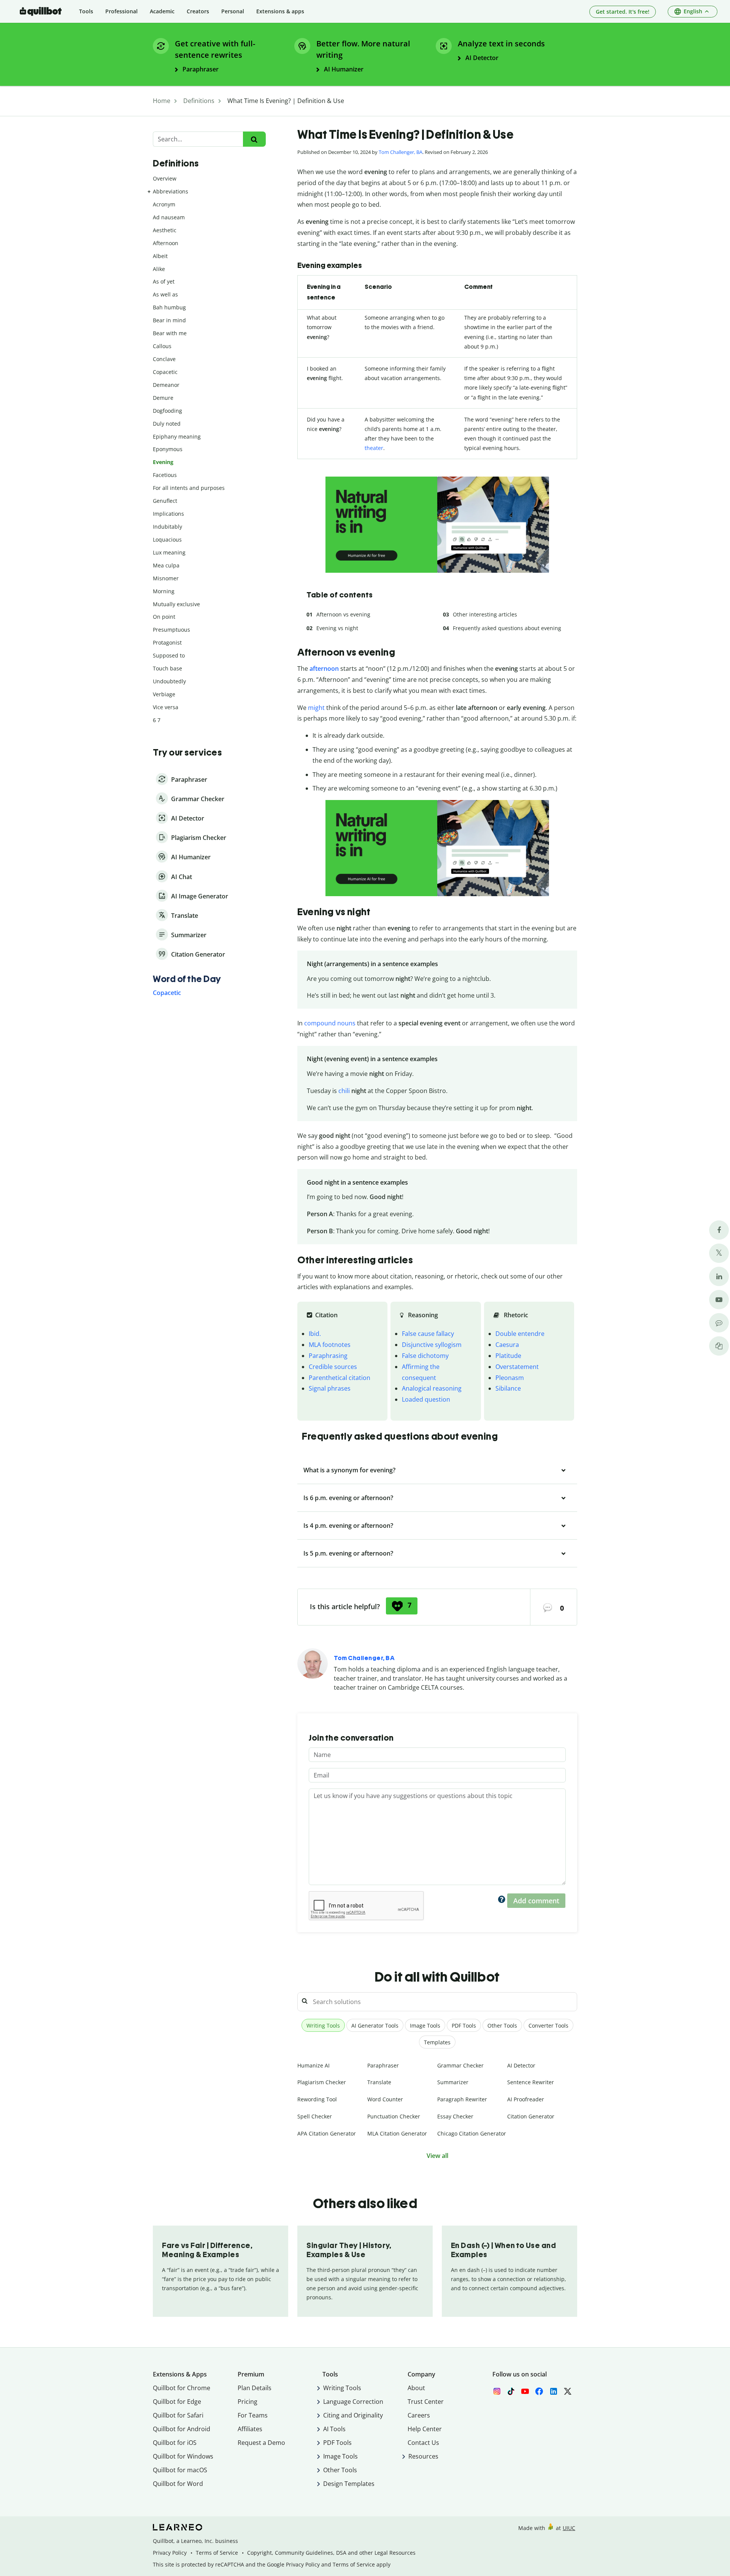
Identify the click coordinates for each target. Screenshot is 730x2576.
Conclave (164, 359)
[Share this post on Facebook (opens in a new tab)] (719, 1230)
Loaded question (426, 1399)
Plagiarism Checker (322, 2082)
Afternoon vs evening (343, 614)
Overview (165, 178)
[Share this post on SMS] (719, 1323)
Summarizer (453, 2082)
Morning (164, 591)
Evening (163, 462)
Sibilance (508, 1388)
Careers (419, 2415)
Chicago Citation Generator (472, 2133)
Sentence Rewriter (531, 2082)
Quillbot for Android (182, 2429)
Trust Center (426, 2402)
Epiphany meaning (177, 436)
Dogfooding (167, 411)
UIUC (569, 2528)
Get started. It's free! (623, 12)
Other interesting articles (485, 614)
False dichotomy (425, 1356)
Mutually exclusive (176, 604)
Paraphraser (383, 2065)
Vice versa (166, 707)
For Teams (253, 2415)
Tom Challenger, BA (401, 152)
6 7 (157, 720)
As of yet (164, 281)
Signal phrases (330, 1388)
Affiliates (250, 2429)
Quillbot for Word (178, 2484)
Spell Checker (315, 2116)
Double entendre (520, 1334)
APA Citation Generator (327, 2133)
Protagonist (167, 642)
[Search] (254, 139)
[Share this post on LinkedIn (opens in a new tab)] (719, 1276)
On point (164, 617)
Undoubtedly (169, 681)
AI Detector (521, 2065)
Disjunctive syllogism (432, 1345)
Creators (198, 11)
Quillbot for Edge (177, 2402)
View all (437, 2156)
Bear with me (170, 333)
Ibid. (315, 1334)
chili (344, 1091)
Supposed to (169, 655)
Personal (233, 11)
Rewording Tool (317, 2099)
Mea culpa (166, 565)
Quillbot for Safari (178, 2415)
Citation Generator (531, 2116)
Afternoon (166, 243)
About (416, 2388)
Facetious (165, 475)
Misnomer (166, 578)
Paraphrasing (328, 1356)
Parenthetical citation (340, 1378)
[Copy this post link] (719, 1346)
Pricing (248, 2402)
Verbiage (164, 694)
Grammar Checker (460, 2065)
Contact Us (423, 2443)
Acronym (164, 204)
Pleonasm (510, 1378)
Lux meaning (169, 552)
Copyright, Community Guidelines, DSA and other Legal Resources (331, 2553)
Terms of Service (217, 2553)
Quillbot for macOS (180, 2470)
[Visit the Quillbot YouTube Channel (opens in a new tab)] (719, 1300)
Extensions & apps (280, 11)
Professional (121, 11)
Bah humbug (169, 307)
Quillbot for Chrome (182, 2388)
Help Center (425, 2429)
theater (374, 448)
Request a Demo (261, 2443)
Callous (162, 346)
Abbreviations (171, 191)
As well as (165, 294)
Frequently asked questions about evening (507, 628)
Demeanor (166, 385)
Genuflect (165, 501)
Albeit (160, 256)
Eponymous (168, 449)
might (316, 708)
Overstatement (517, 1367)
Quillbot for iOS (175, 2443)
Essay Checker (455, 2116)
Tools (86, 11)
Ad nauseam (169, 217)
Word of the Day (187, 979)
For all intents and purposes (189, 488)
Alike (159, 269)
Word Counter (385, 2099)
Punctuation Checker (394, 2116)
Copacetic (165, 372)
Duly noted (167, 424)
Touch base (167, 668)
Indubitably (167, 527)
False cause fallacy (428, 1334)
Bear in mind (169, 320)
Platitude (508, 1356)
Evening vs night (337, 628)
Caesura (507, 1345)
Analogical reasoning (432, 1388)
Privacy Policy (170, 2553)
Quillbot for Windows (183, 2456)
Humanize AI (313, 2065)
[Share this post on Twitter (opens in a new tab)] (719, 1253)
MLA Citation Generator (397, 2133)
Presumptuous (171, 630)
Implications (168, 514)
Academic (162, 11)
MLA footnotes (330, 1345)
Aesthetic (165, 230)
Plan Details (255, 2388)
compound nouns (330, 1023)
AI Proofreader (526, 2099)
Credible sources (333, 1367)
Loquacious (167, 539)
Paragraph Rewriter (462, 2099)
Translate (379, 2082)
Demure (163, 398)
